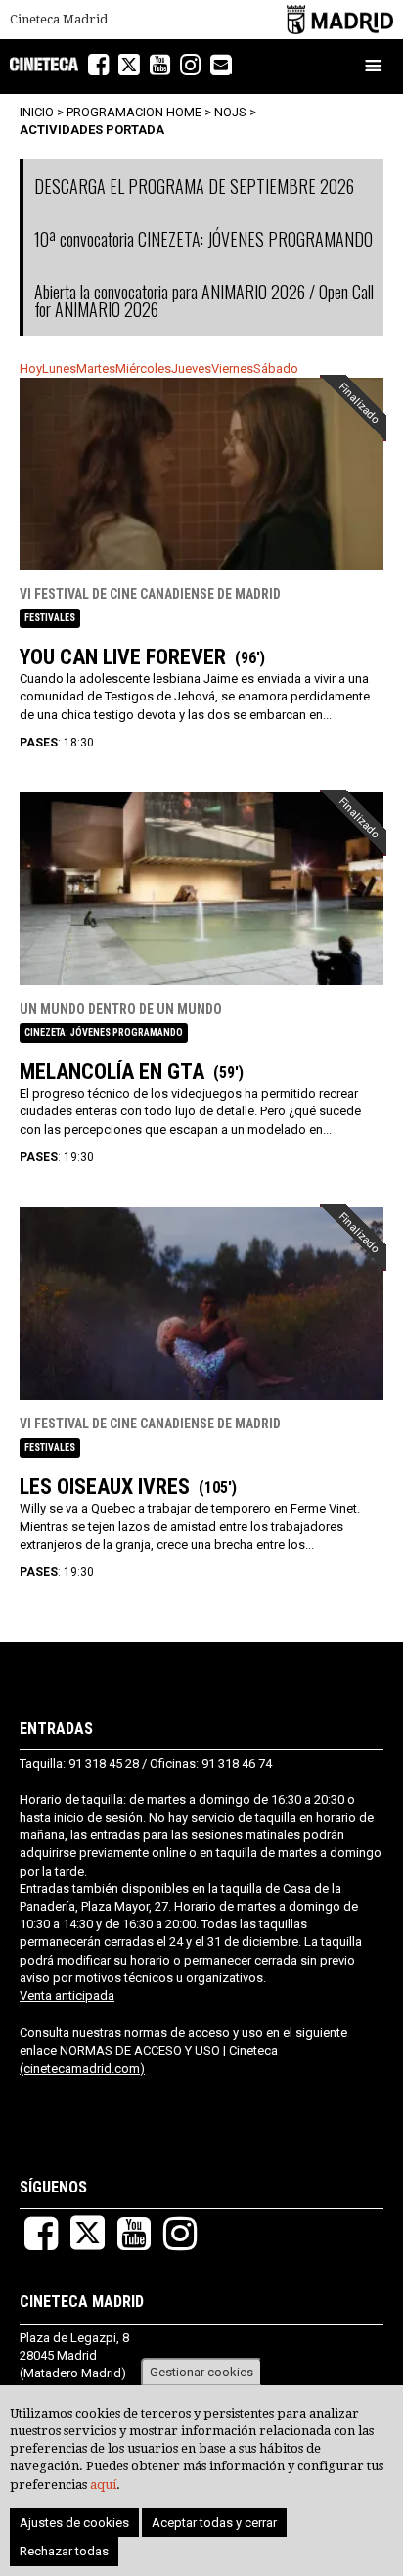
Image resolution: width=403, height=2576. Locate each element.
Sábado (276, 368)
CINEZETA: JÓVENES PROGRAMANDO (104, 1033)
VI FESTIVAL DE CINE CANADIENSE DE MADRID (150, 594)
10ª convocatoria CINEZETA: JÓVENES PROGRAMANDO (203, 239)
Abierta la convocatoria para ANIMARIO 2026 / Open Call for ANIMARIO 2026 (204, 300)
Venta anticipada (67, 1995)
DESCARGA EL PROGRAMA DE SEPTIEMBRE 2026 (194, 186)
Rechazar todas (64, 2551)
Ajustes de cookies (74, 2523)
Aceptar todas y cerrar (214, 2523)
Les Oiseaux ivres (105, 1487)
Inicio (37, 112)
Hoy (31, 368)
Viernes (232, 368)
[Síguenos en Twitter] (129, 65)
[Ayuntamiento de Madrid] (340, 19)
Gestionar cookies (201, 2372)
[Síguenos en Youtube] (160, 65)
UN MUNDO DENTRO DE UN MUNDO (121, 1009)
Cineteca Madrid (59, 20)
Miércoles (143, 368)
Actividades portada (92, 130)
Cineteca (44, 64)
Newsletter (231, 67)
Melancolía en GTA (112, 1072)
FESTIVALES (50, 618)
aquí (103, 2485)
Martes (96, 368)
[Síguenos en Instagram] (190, 65)
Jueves (191, 368)
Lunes (59, 368)
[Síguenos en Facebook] (98, 65)
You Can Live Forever (123, 657)
